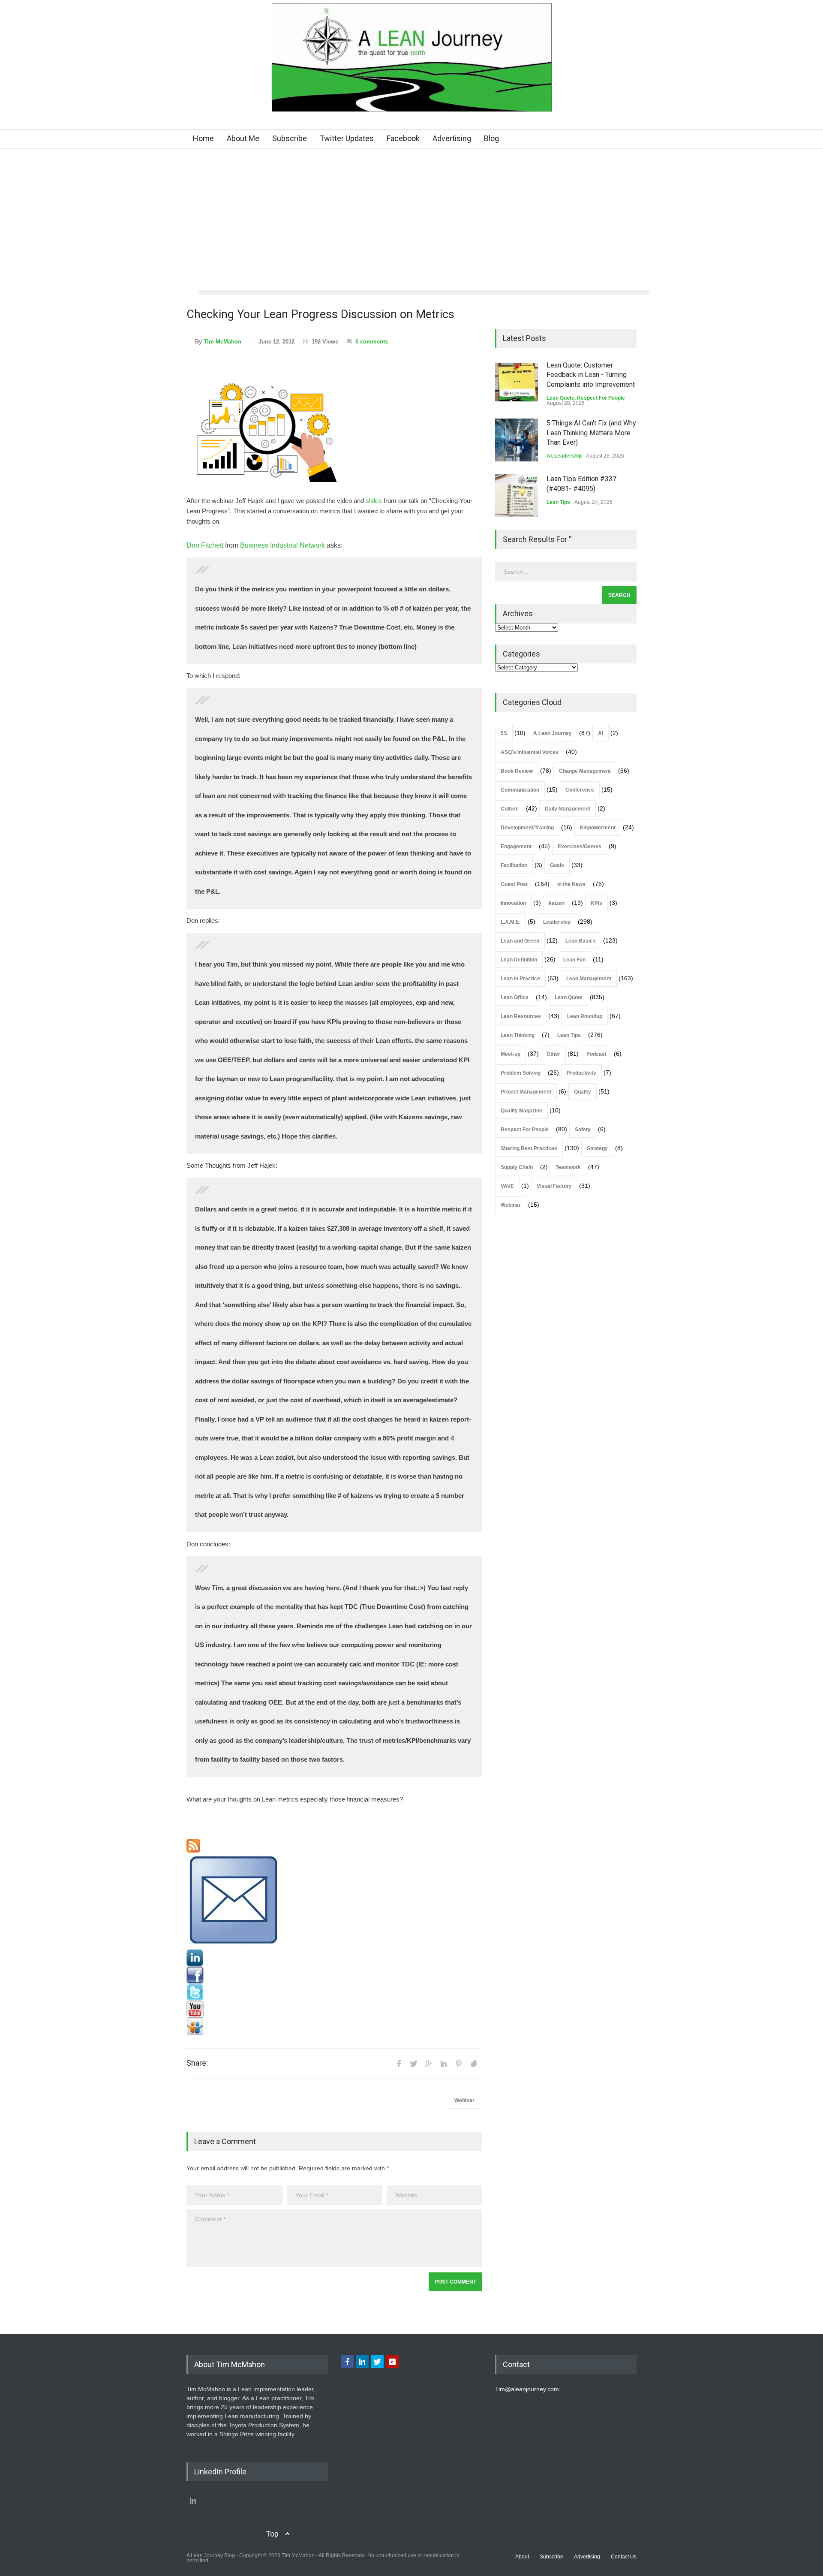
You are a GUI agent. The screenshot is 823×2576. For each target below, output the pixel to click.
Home (203, 138)
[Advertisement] (411, 226)
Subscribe (290, 138)
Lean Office (515, 997)
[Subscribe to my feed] (334, 1846)
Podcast (596, 1054)
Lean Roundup (585, 1016)
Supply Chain (517, 1167)
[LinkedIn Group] (334, 1958)
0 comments (372, 342)
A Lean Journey (553, 733)
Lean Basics (581, 941)
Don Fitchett (205, 545)
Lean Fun (574, 960)
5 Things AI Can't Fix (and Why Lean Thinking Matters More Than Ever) (591, 433)
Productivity (581, 1073)
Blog (491, 138)
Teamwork (568, 1167)
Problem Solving (521, 1073)
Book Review (517, 771)
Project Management (526, 1092)
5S (504, 733)
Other (553, 1054)
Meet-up (511, 1054)
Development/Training (527, 828)
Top (272, 2534)
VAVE (507, 1186)
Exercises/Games (580, 847)
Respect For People (601, 398)
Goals (557, 865)
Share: (197, 2063)
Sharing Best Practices (529, 1148)
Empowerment (598, 828)
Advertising (452, 138)
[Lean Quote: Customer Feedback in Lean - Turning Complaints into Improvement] (517, 382)
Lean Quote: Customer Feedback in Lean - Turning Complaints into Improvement (591, 375)
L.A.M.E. (511, 922)
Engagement (516, 847)
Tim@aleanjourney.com (527, 2389)
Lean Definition (519, 960)
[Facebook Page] (334, 1975)
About (522, 2557)
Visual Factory (554, 1186)
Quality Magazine (521, 1111)
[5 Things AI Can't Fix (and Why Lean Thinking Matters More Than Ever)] (517, 440)
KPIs (596, 903)
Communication (520, 790)
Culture (510, 809)
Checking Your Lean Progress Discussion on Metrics (320, 314)
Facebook (403, 138)
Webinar (464, 2100)
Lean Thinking (518, 1035)
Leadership (568, 456)
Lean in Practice (520, 979)
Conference (580, 790)
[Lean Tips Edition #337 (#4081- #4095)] (517, 496)
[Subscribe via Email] (334, 1901)
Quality (583, 1092)
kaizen (557, 903)
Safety (583, 1130)
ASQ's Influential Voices (530, 752)
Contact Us (624, 2557)
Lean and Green (520, 941)
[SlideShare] (334, 2027)
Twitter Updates (347, 138)
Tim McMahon (222, 342)
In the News (571, 884)
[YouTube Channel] (334, 2010)
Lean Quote (560, 398)
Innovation (513, 903)
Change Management (585, 771)
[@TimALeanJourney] (334, 1992)
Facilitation (514, 865)
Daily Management (568, 809)
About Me (243, 138)
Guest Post (514, 884)
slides (374, 501)
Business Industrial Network (282, 545)
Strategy (597, 1148)
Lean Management (589, 979)
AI (549, 456)
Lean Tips (558, 502)
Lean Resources (521, 1016)
